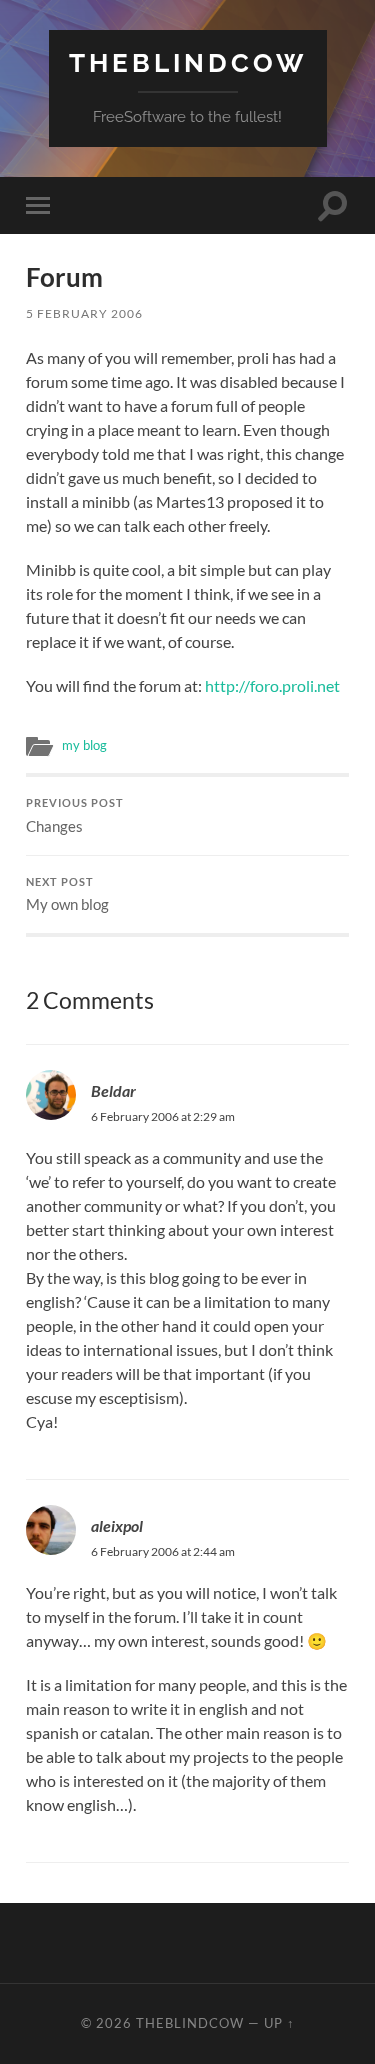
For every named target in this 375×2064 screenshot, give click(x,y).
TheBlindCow (188, 62)
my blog (84, 745)
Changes (75, 816)
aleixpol (117, 1525)
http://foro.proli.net (272, 685)
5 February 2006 (84, 313)
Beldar (113, 1090)
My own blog (67, 895)
